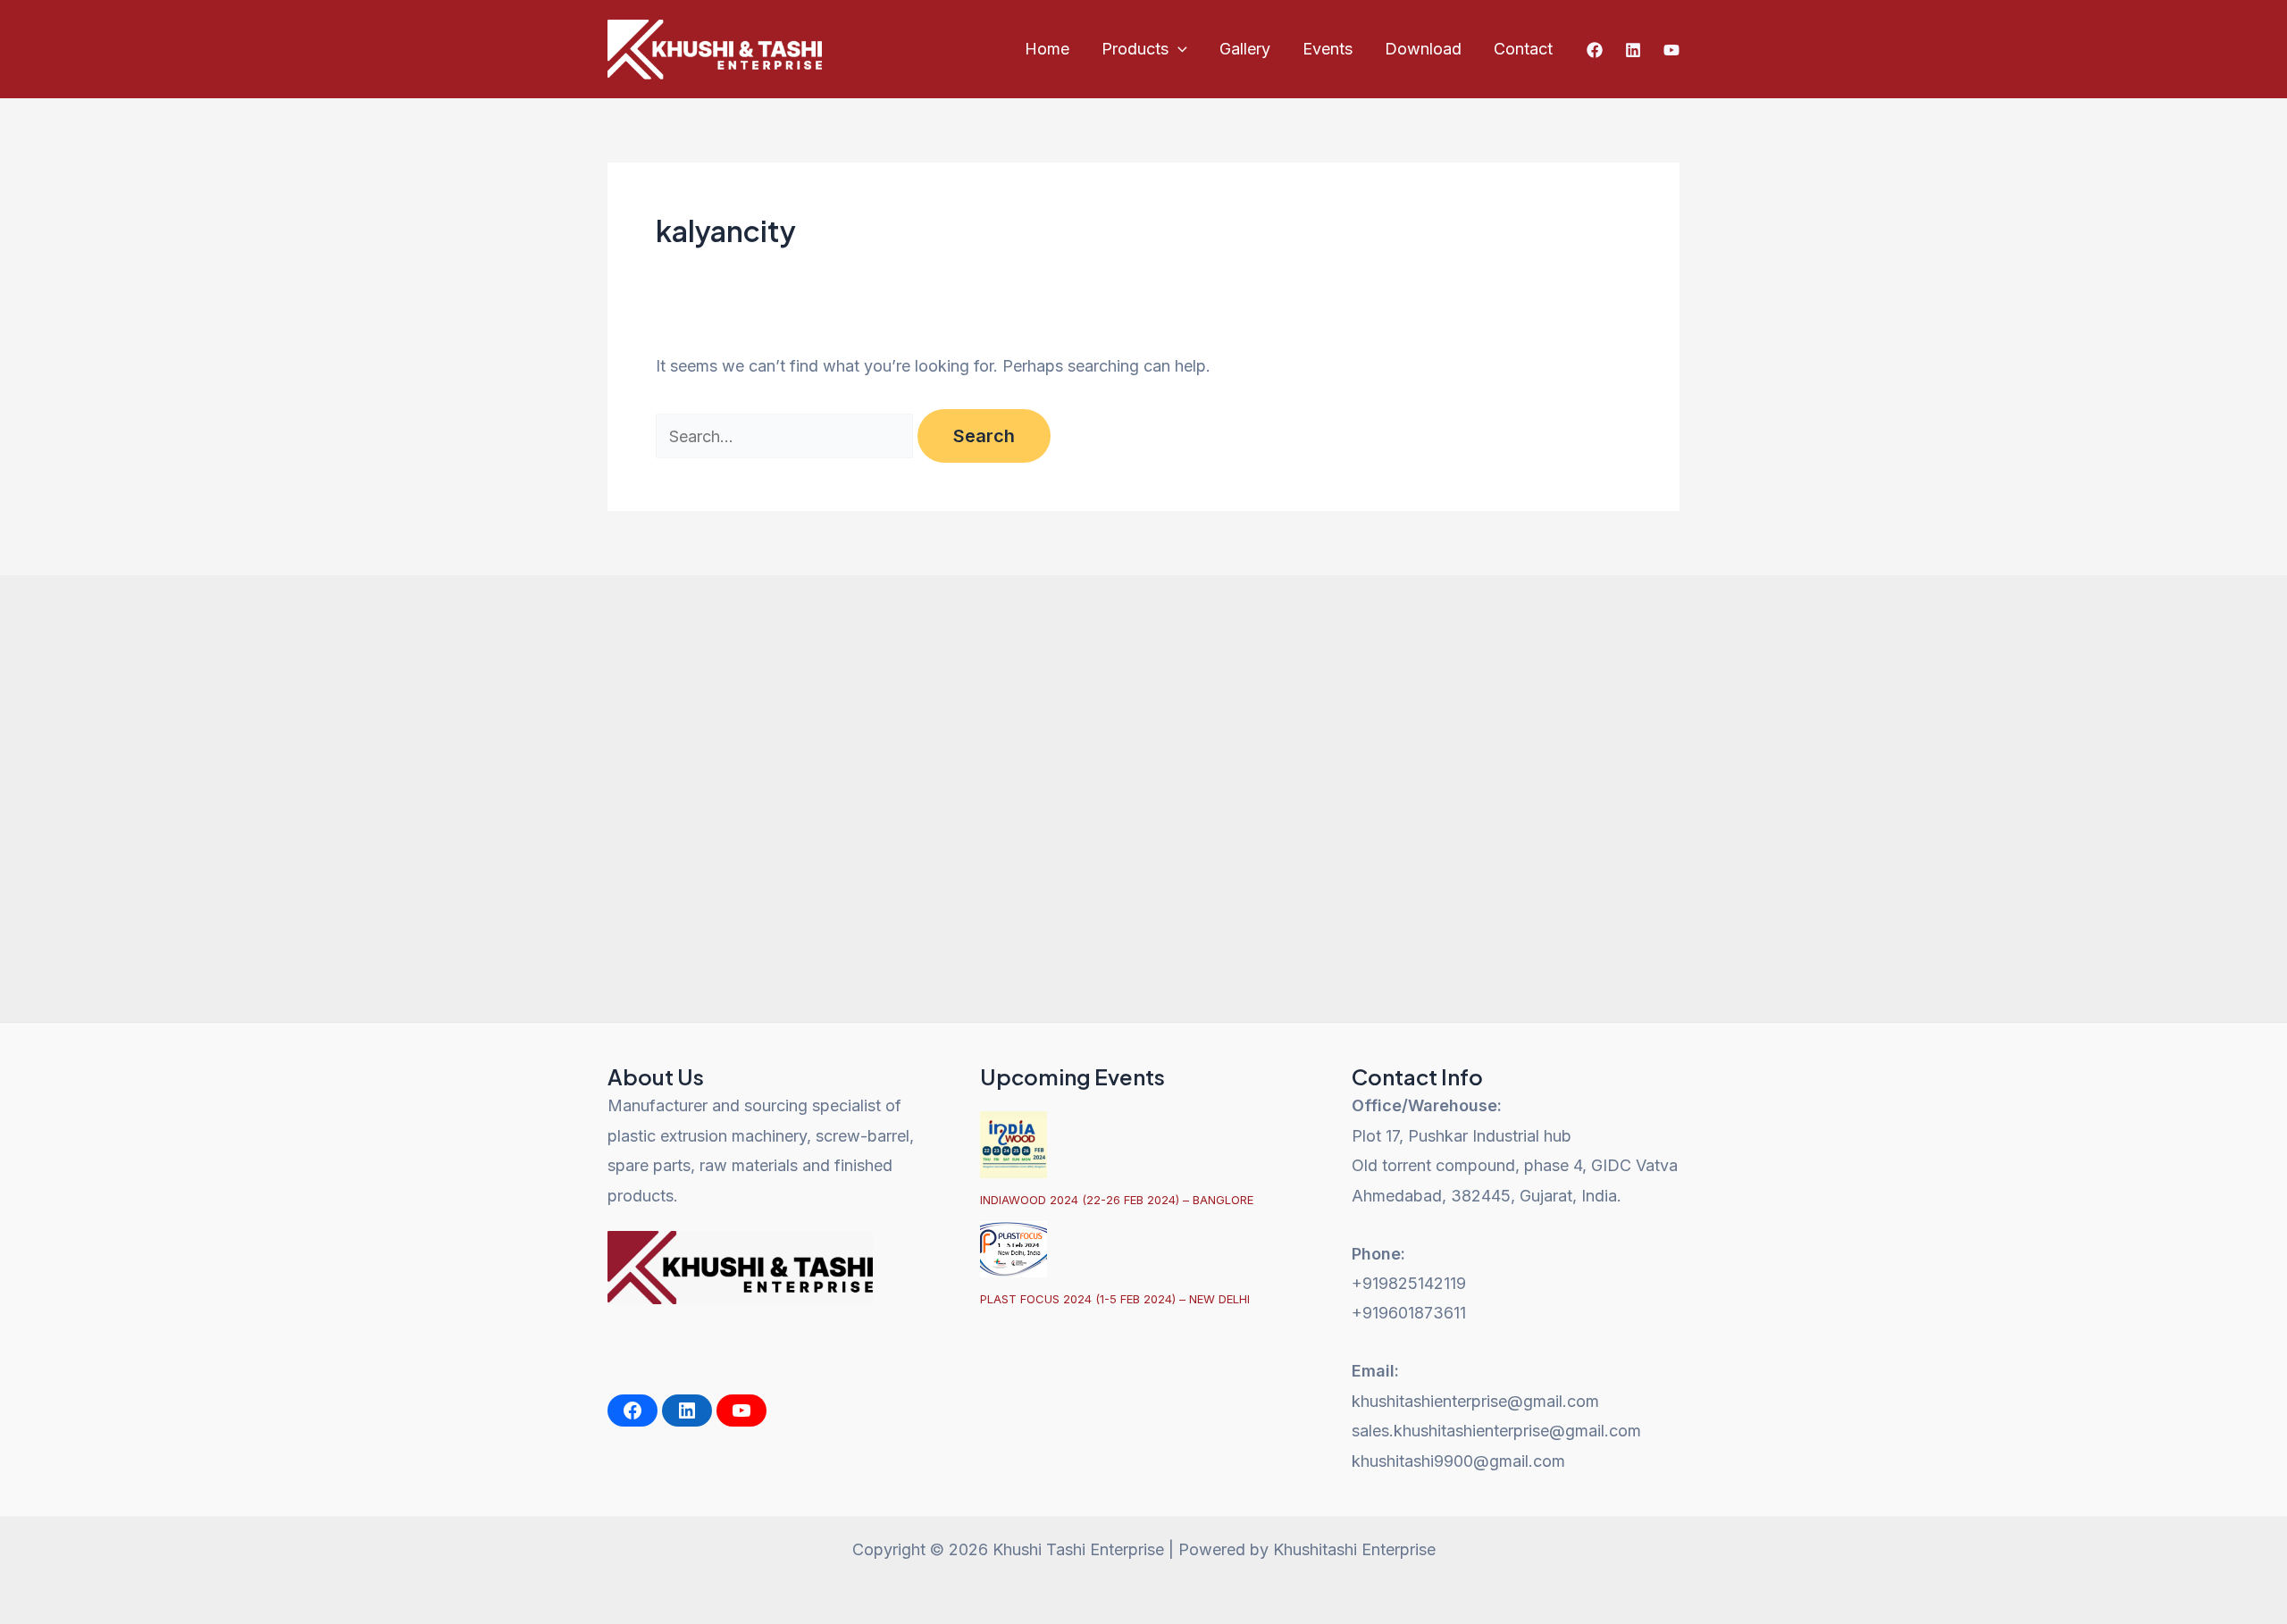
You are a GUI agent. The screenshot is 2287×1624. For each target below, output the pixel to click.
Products (1135, 49)
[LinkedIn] (687, 1411)
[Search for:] (787, 436)
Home (1047, 49)
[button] (1178, 49)
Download (1423, 49)
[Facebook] (1595, 50)
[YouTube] (1671, 50)
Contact (1523, 49)
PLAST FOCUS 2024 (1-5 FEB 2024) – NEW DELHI (1115, 1299)
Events (1328, 49)
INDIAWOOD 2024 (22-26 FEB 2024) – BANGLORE (1117, 1200)
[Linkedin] (1633, 50)
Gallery (1245, 49)
